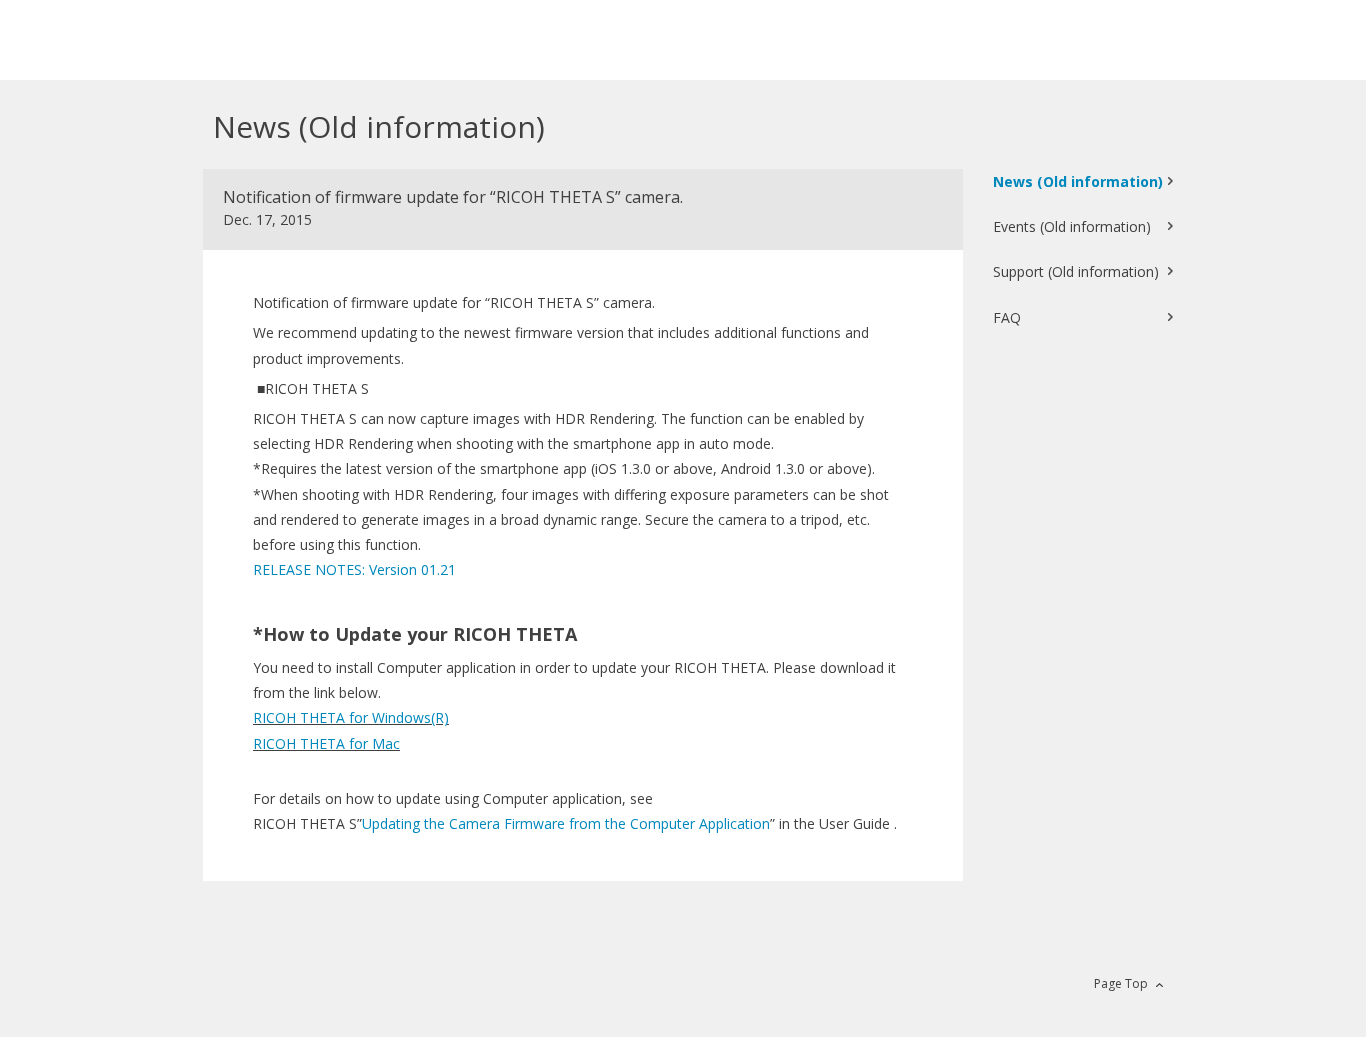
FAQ (1007, 317)
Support (1076, 271)
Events (1072, 226)
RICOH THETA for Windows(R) (351, 717)
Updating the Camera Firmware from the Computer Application (566, 823)
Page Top (1121, 983)
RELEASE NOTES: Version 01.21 (354, 569)
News (1078, 181)
